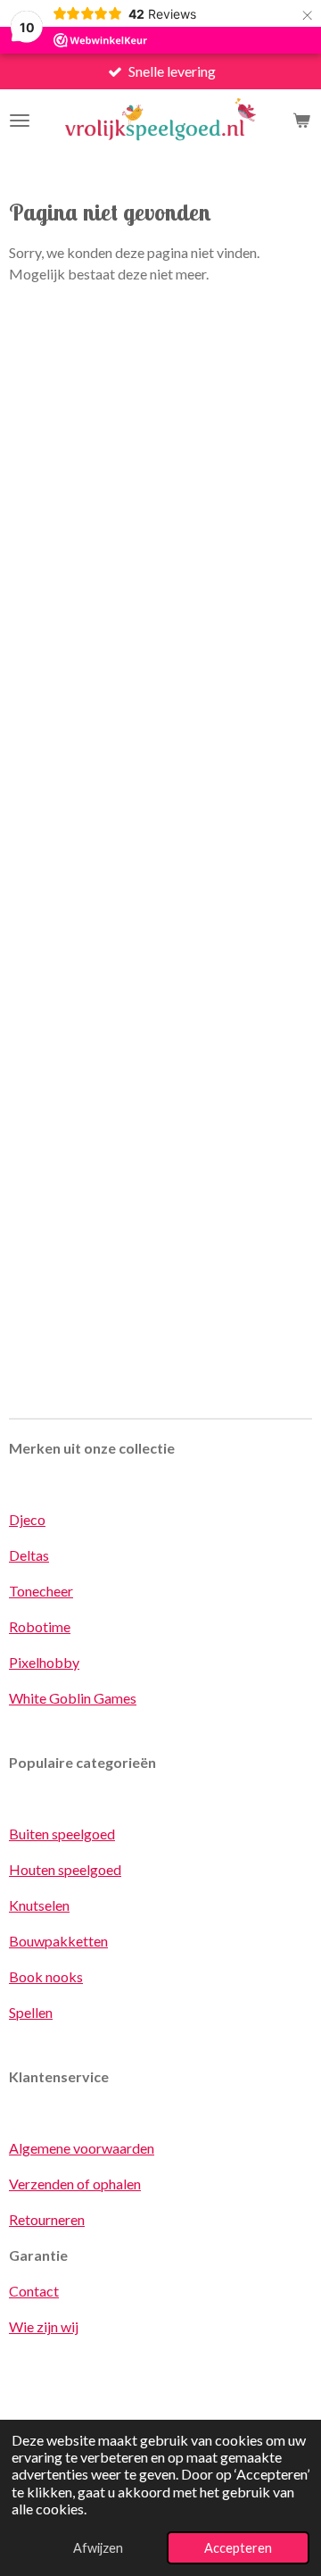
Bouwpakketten (58, 1941)
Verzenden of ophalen (75, 2184)
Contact (34, 2291)
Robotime (40, 1626)
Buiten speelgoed (62, 1834)
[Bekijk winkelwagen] (301, 121)
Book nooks (46, 1976)
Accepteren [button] (238, 2548)
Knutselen (39, 1905)
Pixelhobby (44, 1662)
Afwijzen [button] (98, 2548)
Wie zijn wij (44, 2326)
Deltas (29, 1555)
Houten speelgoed (65, 1869)
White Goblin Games (73, 1698)
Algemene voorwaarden (82, 2148)
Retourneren (47, 2219)
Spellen (31, 2012)
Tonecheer (41, 1591)
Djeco (27, 1519)
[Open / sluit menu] (20, 121)
